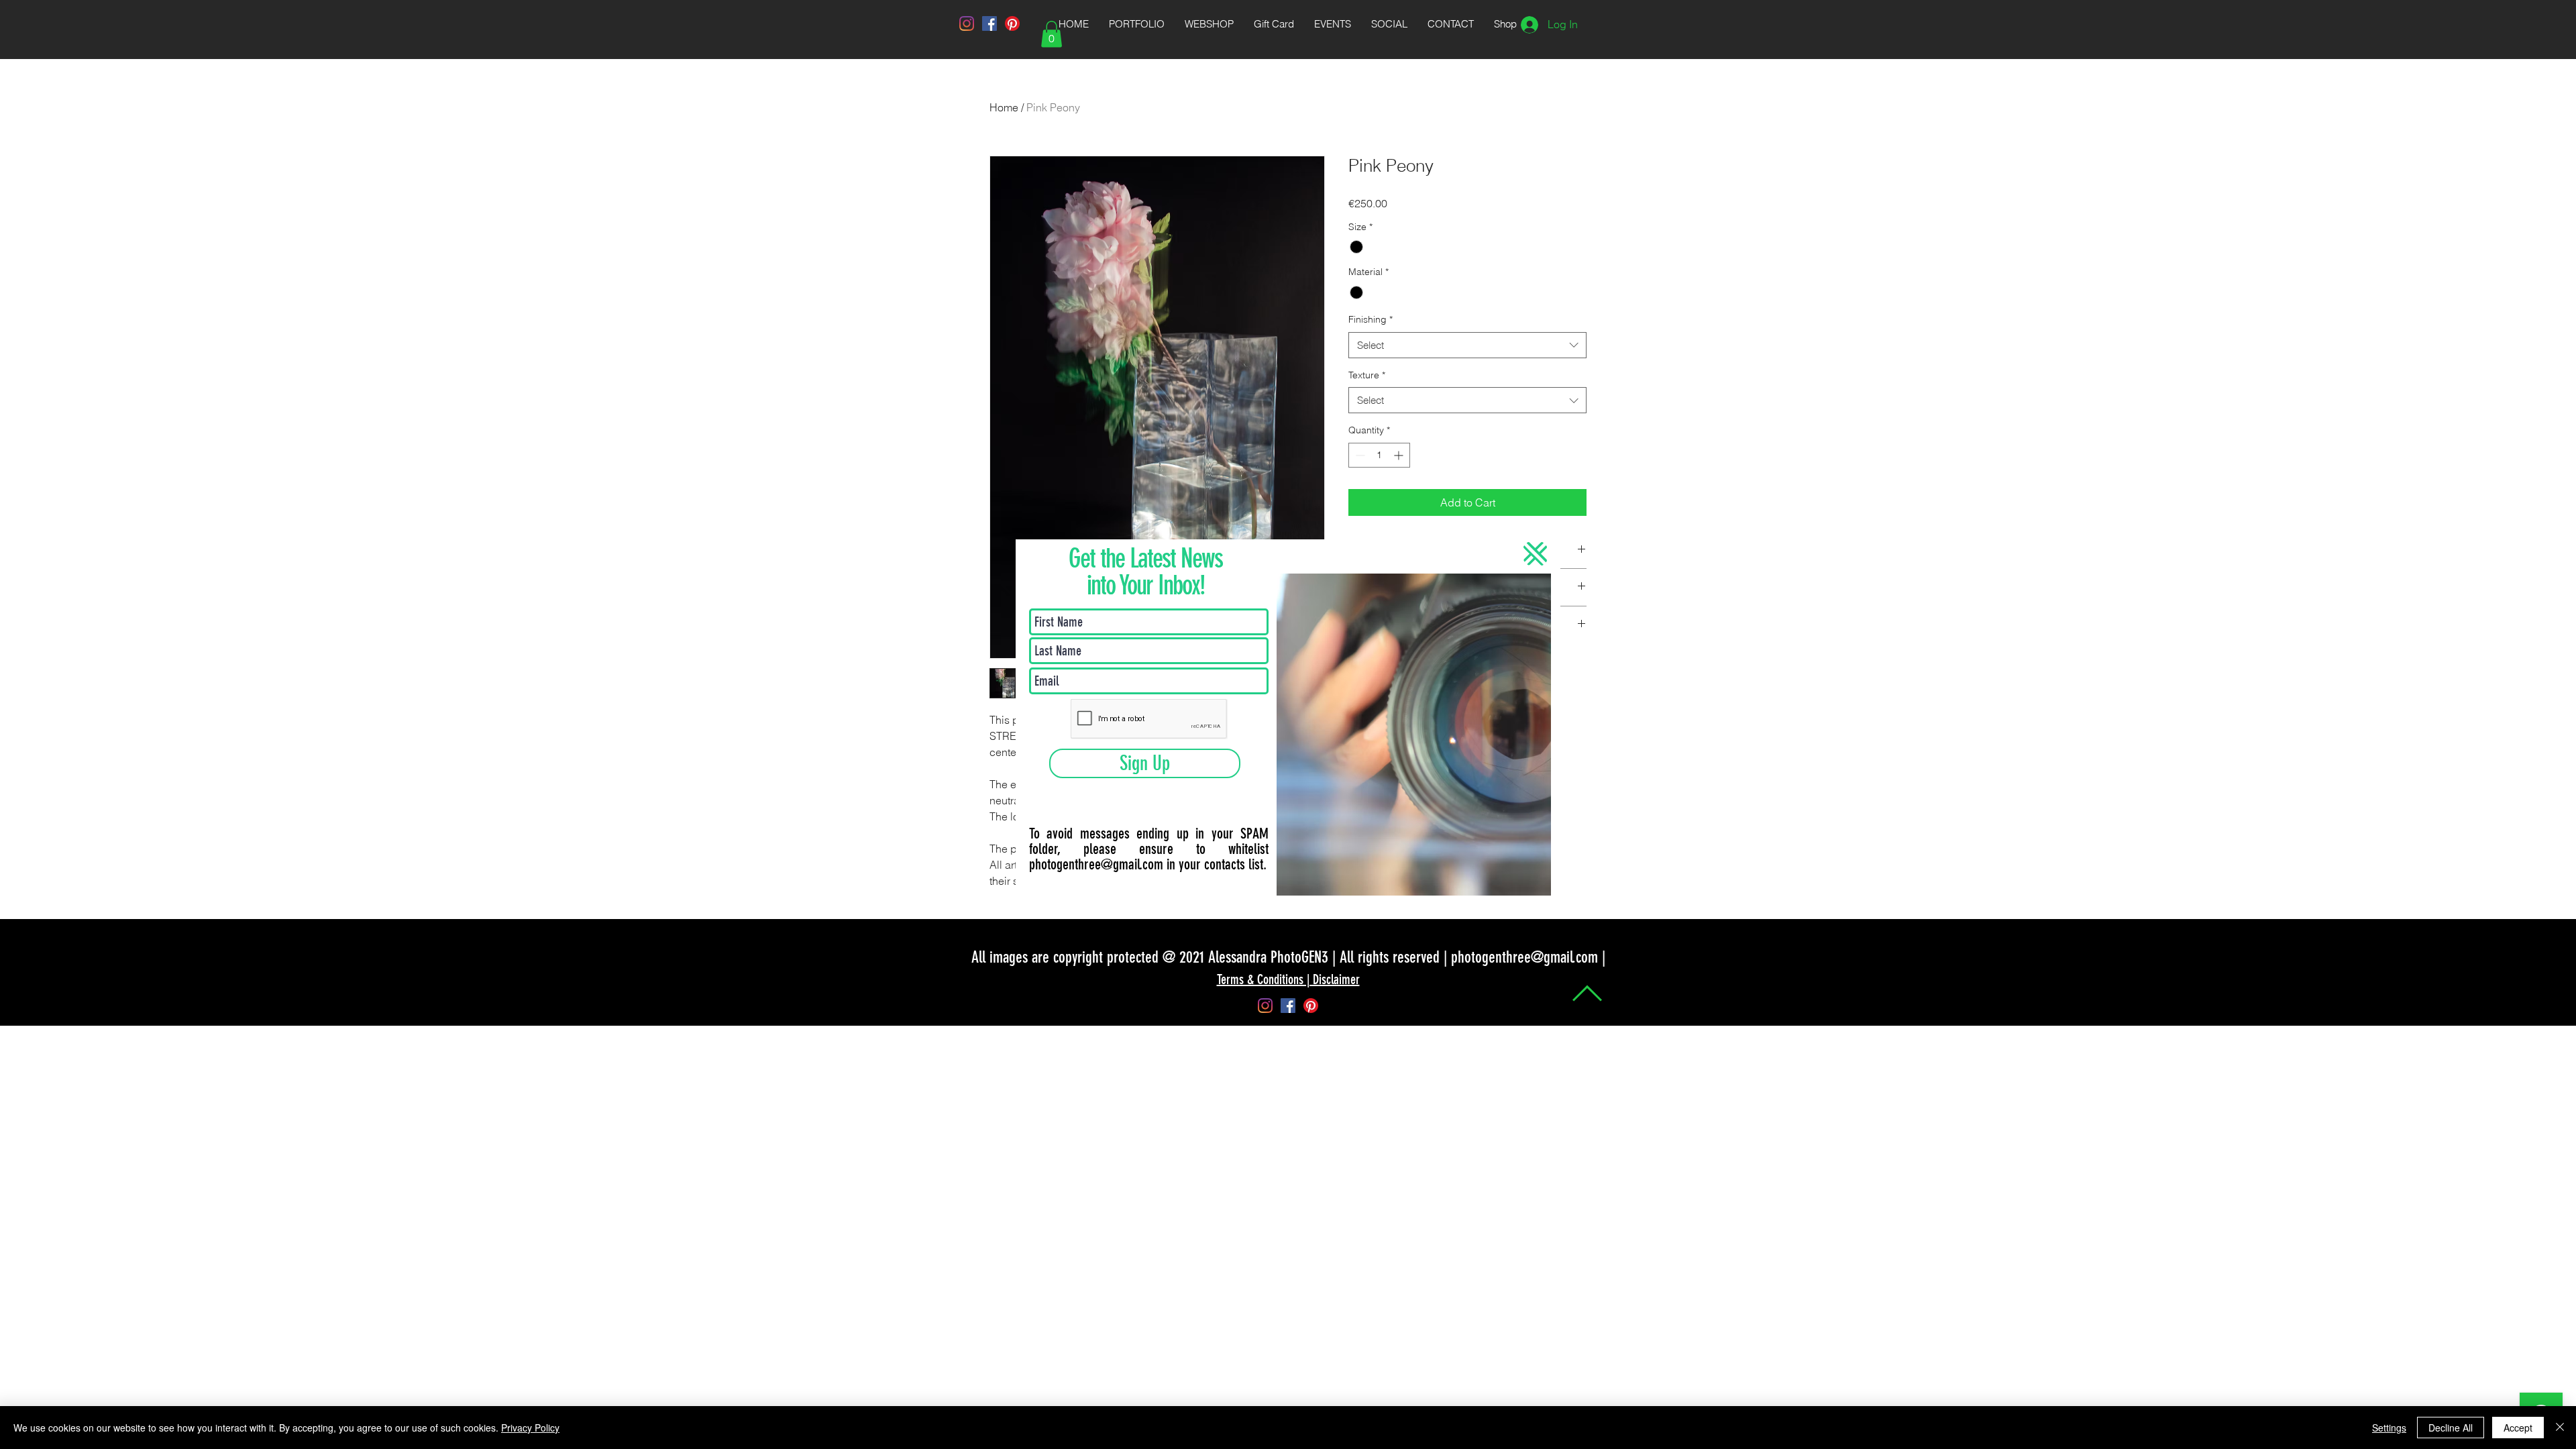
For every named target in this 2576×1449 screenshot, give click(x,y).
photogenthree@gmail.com (1096, 864)
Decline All (2451, 1428)
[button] (1535, 554)
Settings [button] (2389, 1428)
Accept (2518, 1428)
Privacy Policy (530, 1428)
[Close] (2560, 1428)
